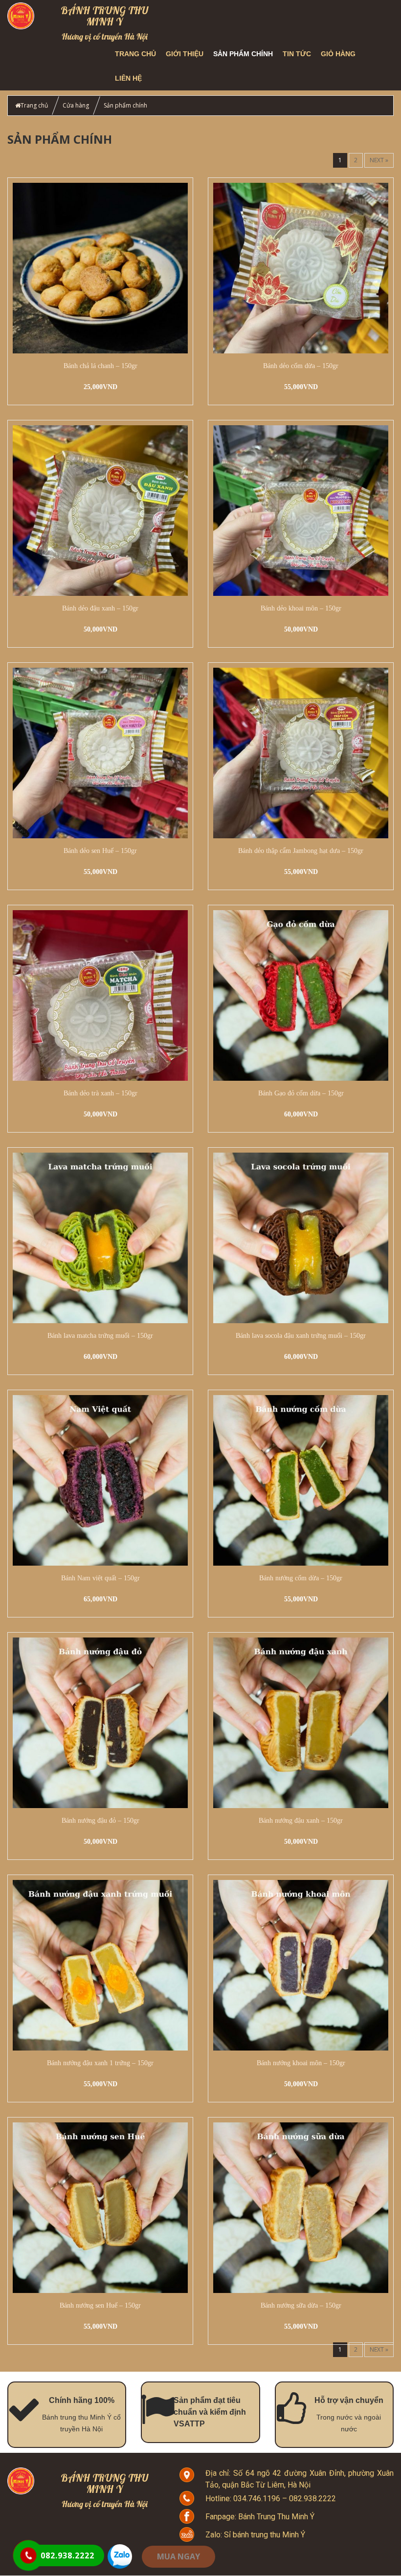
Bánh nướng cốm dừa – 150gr (301, 1578)
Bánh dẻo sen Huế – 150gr (100, 851)
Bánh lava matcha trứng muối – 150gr (100, 1336)
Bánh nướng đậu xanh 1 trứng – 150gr (100, 2063)
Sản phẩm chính (243, 54)
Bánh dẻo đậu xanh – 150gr (100, 608)
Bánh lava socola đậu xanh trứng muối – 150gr (301, 1336)
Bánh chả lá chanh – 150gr (100, 366)
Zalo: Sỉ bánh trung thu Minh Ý (255, 2535)
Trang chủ (135, 54)
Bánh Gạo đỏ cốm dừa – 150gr (301, 1093)
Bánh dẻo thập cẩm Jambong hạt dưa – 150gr (301, 851)
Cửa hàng (76, 105)
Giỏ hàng (338, 54)
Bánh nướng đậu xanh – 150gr (301, 1821)
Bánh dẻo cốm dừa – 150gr (301, 366)
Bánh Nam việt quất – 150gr (100, 1578)
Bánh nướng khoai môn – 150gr (301, 2063)
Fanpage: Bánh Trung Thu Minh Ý (260, 2517)
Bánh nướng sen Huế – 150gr (100, 2305)
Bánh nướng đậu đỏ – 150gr (100, 1821)
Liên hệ (128, 78)
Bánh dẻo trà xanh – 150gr (100, 1093)
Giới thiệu (185, 54)
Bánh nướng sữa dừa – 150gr (301, 2305)
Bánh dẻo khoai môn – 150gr (301, 608)
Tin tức (297, 54)
